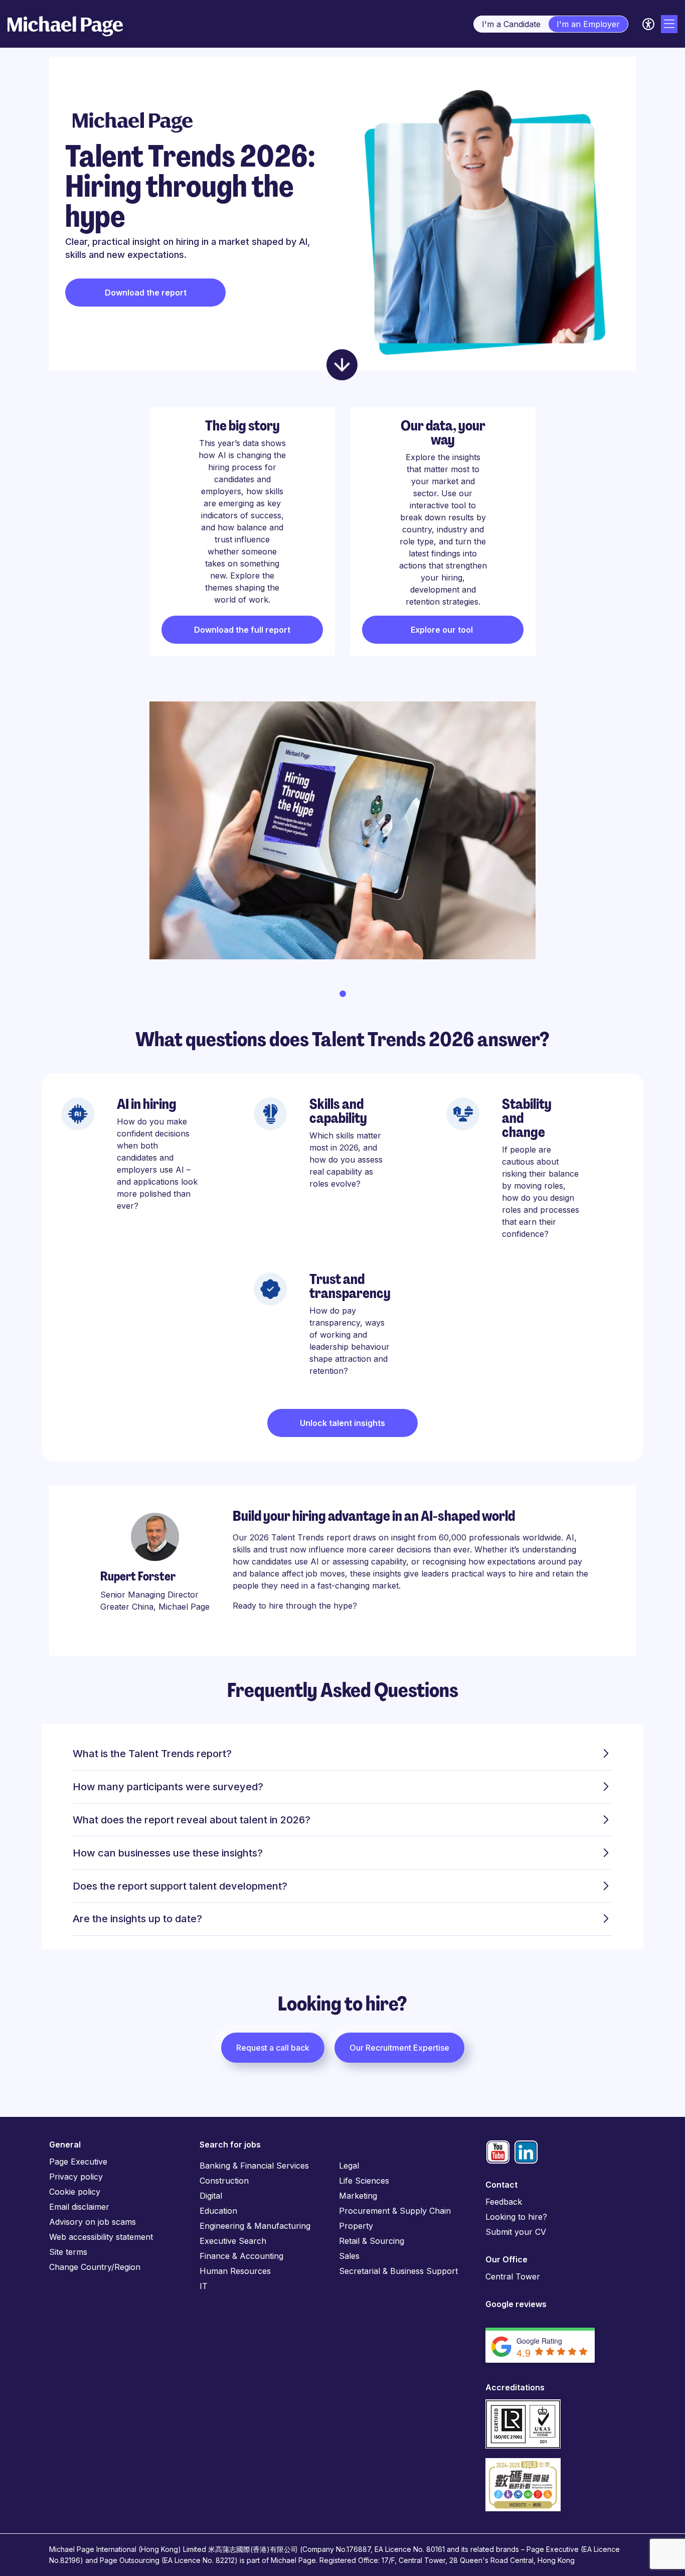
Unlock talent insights (342, 1423)
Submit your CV (516, 2232)
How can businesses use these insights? (168, 1853)
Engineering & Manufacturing (255, 2226)
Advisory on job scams (93, 2222)
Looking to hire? (516, 2217)
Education (218, 2211)
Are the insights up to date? (137, 1919)
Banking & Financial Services (254, 2166)
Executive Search (233, 2241)
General (65, 2144)
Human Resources (235, 2271)
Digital (211, 2196)
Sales (349, 2256)
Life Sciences (364, 2181)
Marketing (358, 2196)
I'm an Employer (588, 24)
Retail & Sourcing (372, 2241)
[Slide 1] (343, 994)
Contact (501, 2185)
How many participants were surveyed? (168, 1787)
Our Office (506, 2259)
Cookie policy (75, 2192)
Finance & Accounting (241, 2256)
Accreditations (515, 2387)
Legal (349, 2166)
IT (204, 2286)
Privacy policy (76, 2177)
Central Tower (513, 2276)
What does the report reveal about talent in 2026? (192, 1820)
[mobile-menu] (669, 24)
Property (356, 2226)
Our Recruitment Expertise (399, 2048)
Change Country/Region (95, 2267)
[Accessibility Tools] (648, 24)
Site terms (68, 2252)
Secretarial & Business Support (398, 2271)
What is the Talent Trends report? (152, 1754)
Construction (224, 2181)
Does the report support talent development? (180, 1886)
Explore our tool (443, 630)
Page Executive (78, 2162)
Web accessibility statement (101, 2237)
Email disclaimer (79, 2207)
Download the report (146, 293)
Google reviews (516, 2304)
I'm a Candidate (511, 24)
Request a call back (273, 2048)
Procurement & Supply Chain (395, 2211)
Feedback (504, 2202)
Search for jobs (230, 2144)
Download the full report (242, 630)
